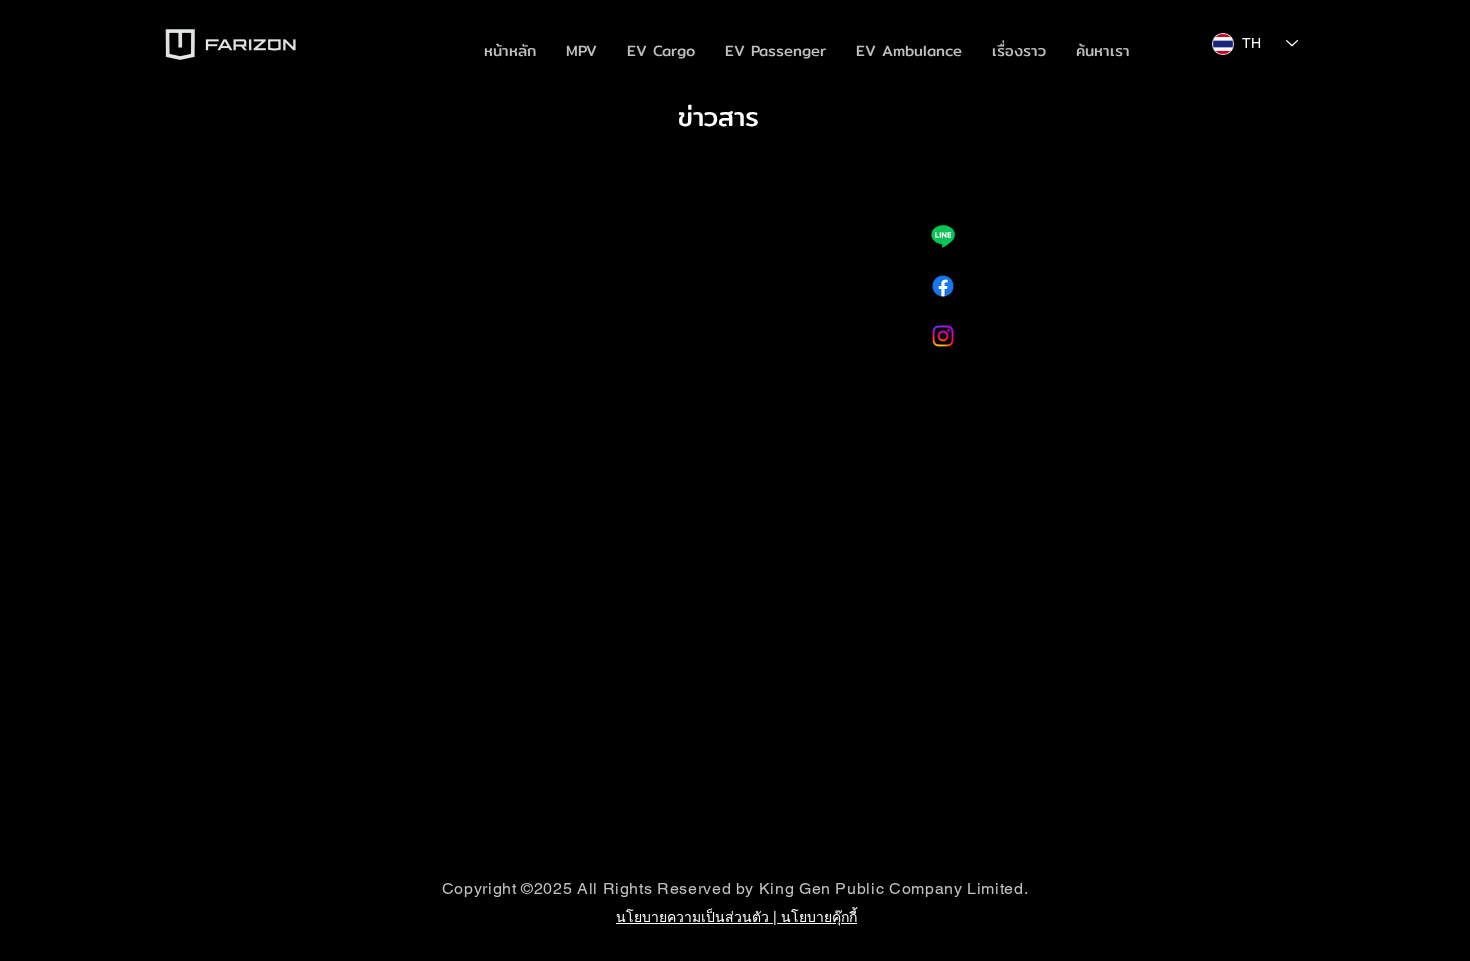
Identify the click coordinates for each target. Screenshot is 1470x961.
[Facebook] (943, 286)
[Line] (943, 236)
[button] (661, 51)
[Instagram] (943, 336)
